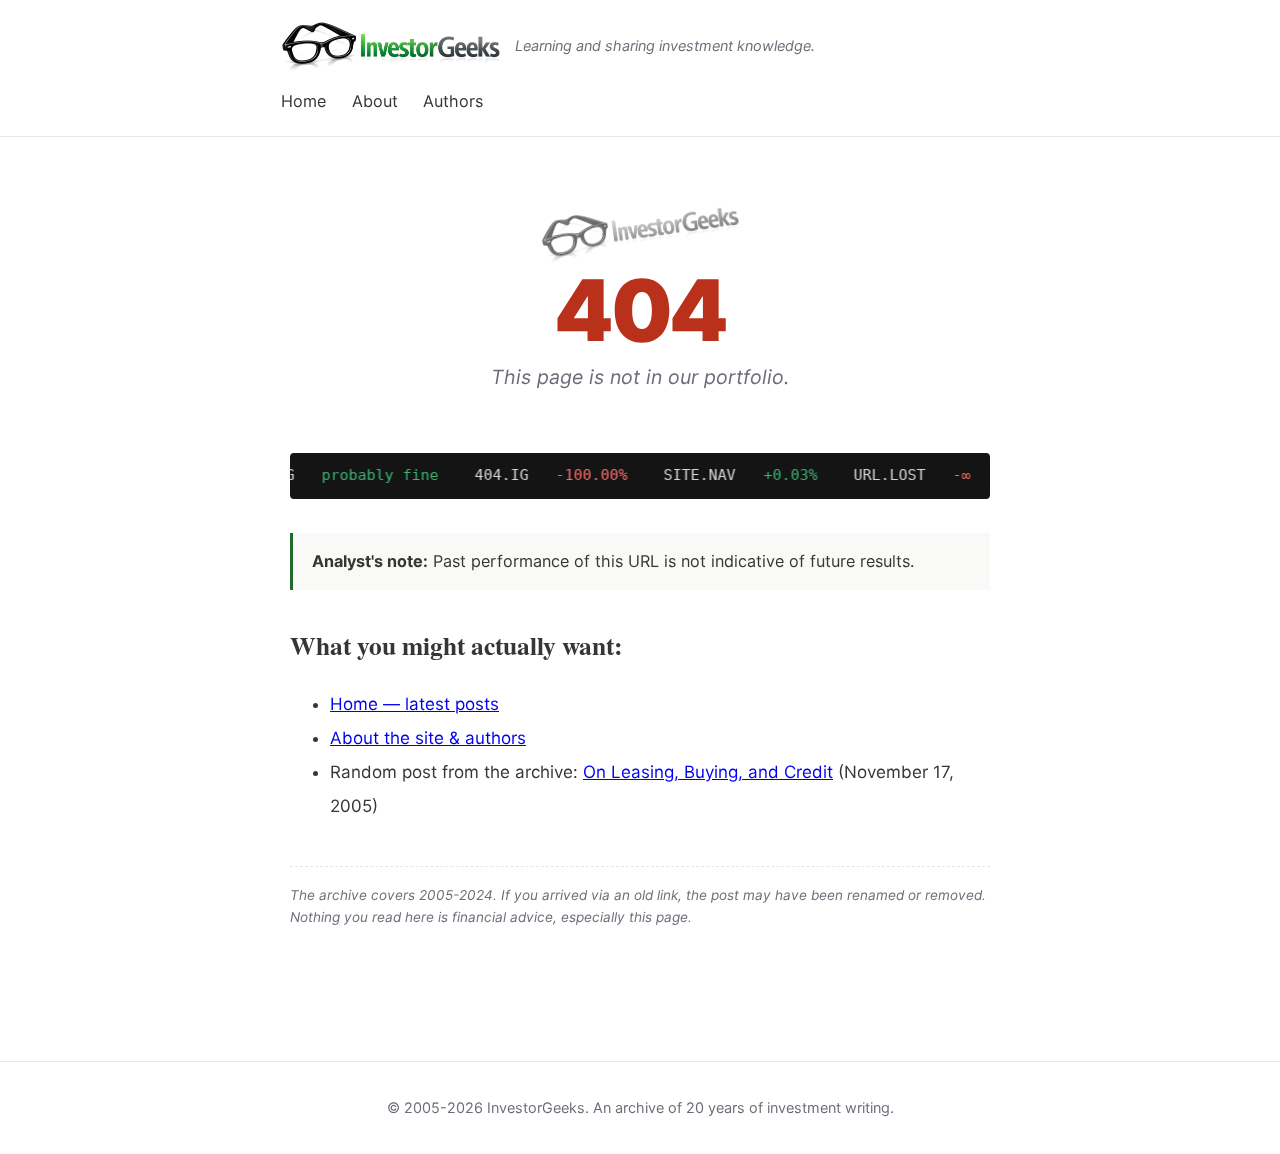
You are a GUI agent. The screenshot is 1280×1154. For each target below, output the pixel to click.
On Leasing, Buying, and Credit (708, 772)
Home (303, 101)
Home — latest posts (414, 704)
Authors (453, 101)
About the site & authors (428, 738)
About (375, 101)
